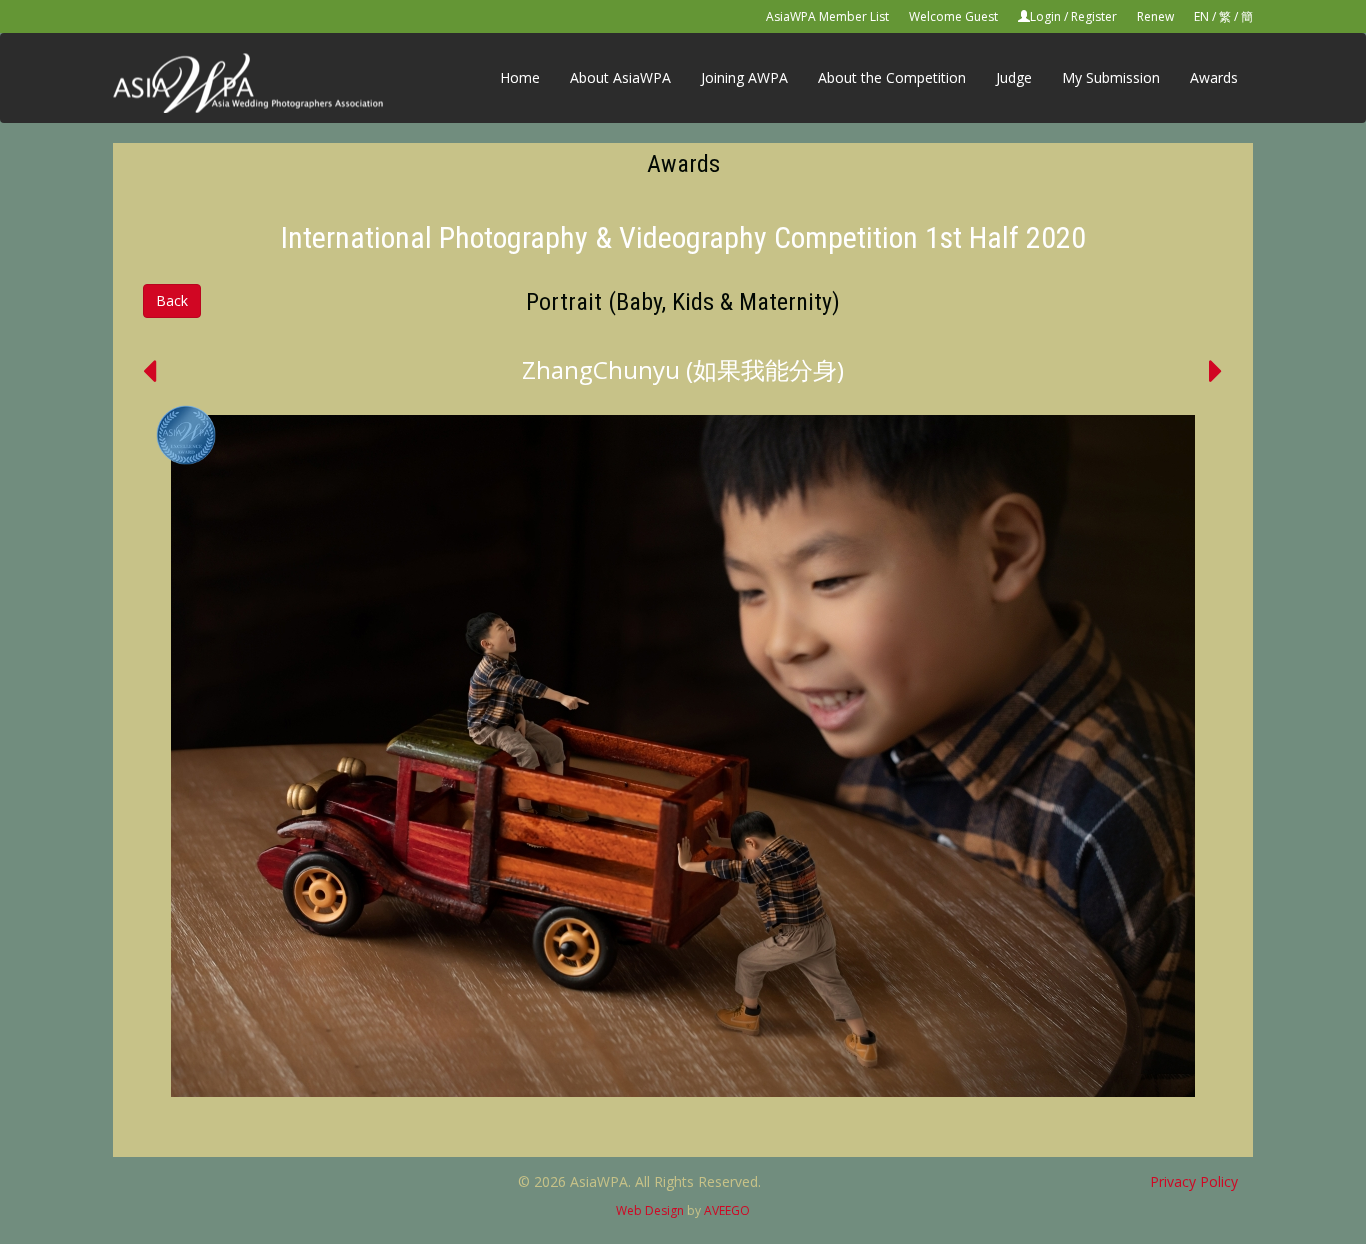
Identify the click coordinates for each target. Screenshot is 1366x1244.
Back (172, 300)
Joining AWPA (744, 77)
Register (1094, 16)
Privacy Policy (1194, 1181)
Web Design (650, 1210)
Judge (1014, 77)
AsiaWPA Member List (827, 16)
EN (1201, 16)
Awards (1214, 77)
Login (1045, 16)
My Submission (1111, 77)
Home (520, 77)
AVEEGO (727, 1210)
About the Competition (892, 77)
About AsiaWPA (620, 77)
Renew (1155, 16)
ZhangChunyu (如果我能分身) (683, 369)
